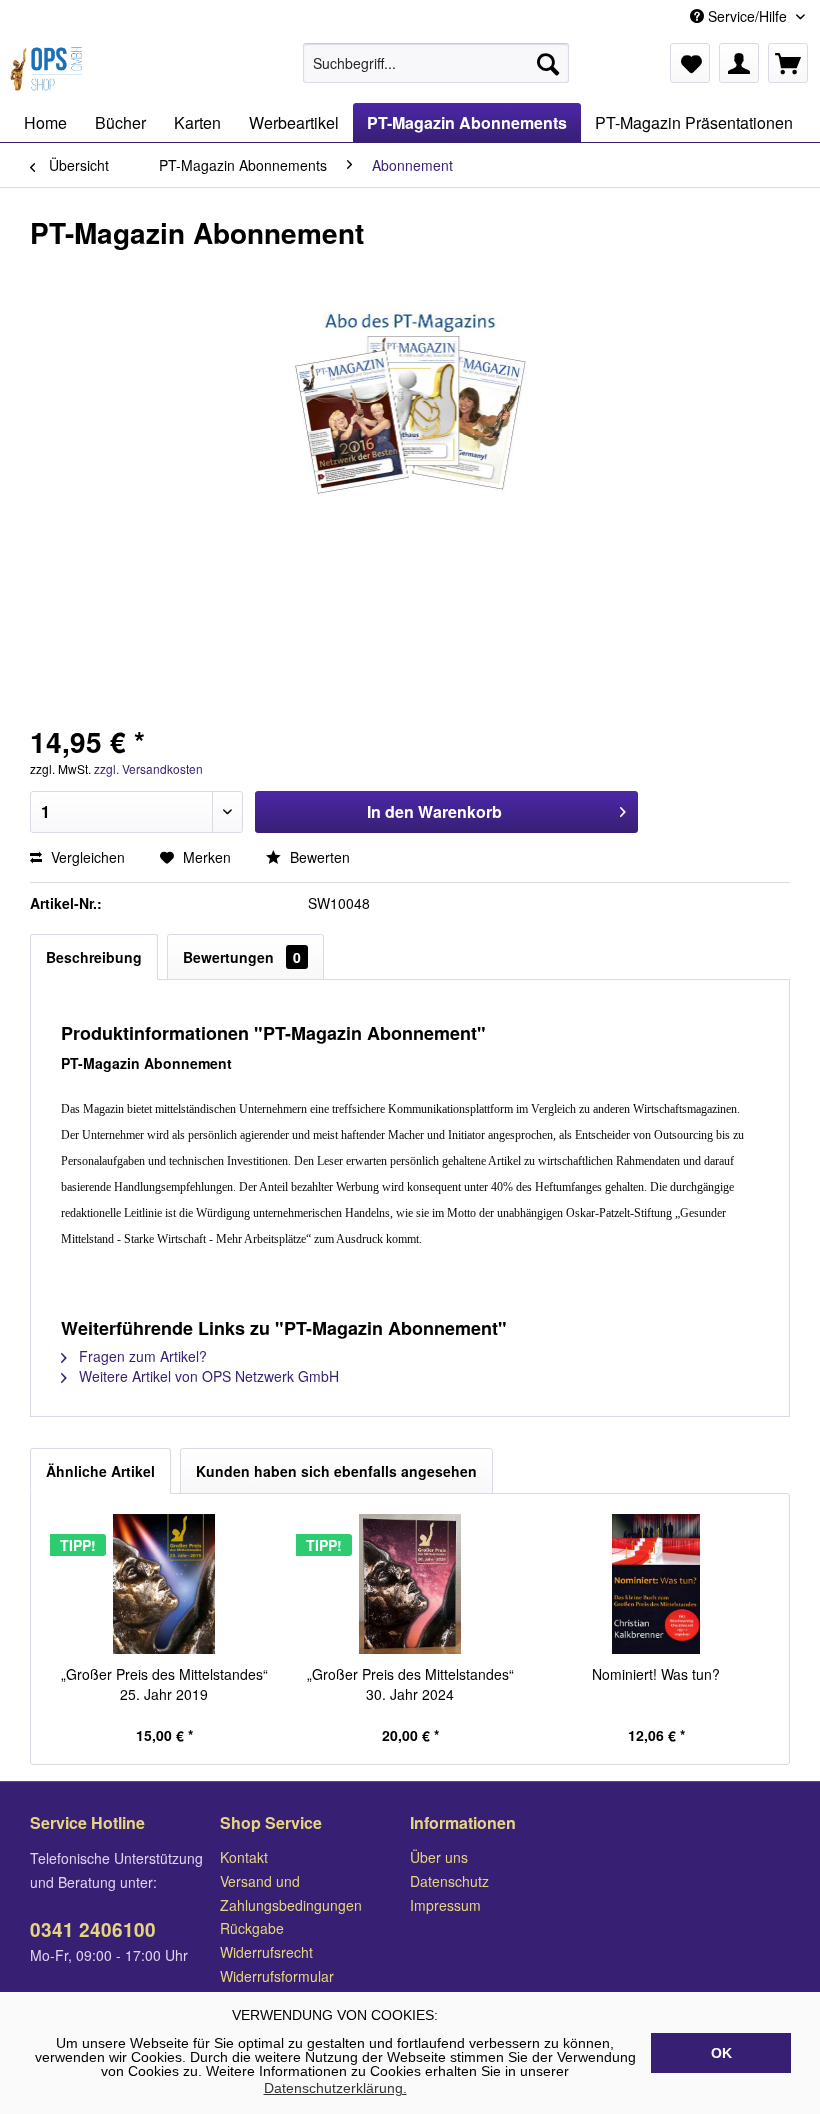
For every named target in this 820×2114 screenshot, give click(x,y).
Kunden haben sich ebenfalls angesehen (336, 1471)
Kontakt (244, 1857)
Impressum (445, 1905)
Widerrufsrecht (266, 1952)
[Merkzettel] (690, 63)
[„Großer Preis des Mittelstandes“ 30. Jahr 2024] (410, 1584)
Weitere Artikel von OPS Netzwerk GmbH (207, 1376)
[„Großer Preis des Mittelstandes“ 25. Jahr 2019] (164, 1584)
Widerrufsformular (277, 1976)
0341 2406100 (93, 1929)
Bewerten (318, 857)
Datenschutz (449, 1881)
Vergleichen (86, 857)
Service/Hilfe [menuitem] (747, 16)
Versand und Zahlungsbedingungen (291, 1893)
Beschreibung (94, 957)
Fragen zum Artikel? (141, 1356)
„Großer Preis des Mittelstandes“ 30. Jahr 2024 (410, 1684)
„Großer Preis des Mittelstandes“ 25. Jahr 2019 (164, 1684)
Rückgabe (252, 1928)
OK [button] (721, 2053)
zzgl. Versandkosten (148, 768)
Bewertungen (242, 957)
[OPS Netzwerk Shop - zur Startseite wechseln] (49, 68)
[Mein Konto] (739, 63)
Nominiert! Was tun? (656, 1674)
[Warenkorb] (788, 63)
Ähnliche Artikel (100, 1471)
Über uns (439, 1857)
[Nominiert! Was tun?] (656, 1584)
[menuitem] (436, 63)
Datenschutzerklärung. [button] (335, 2088)
